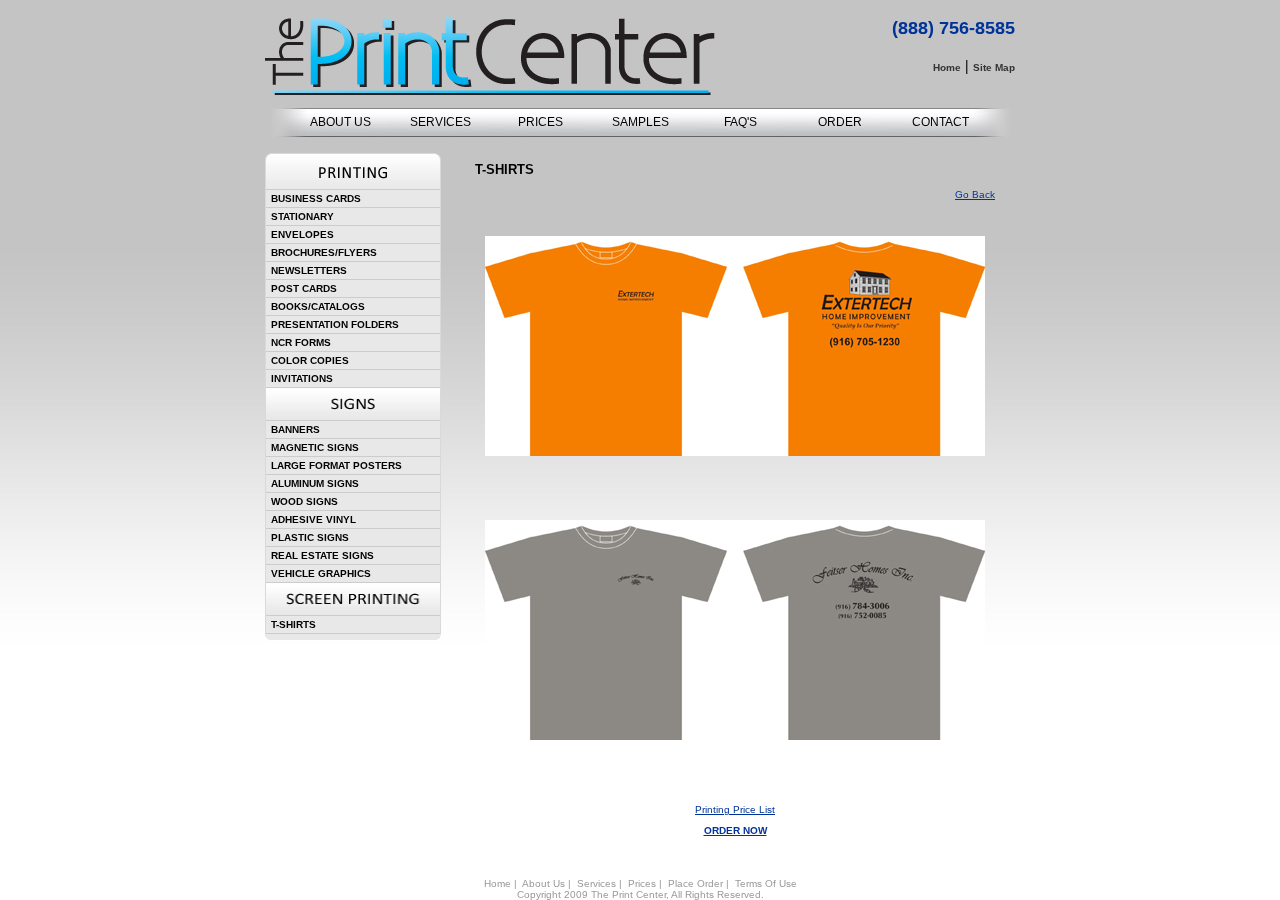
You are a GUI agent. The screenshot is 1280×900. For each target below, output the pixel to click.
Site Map (994, 67)
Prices (642, 883)
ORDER (840, 122)
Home (497, 883)
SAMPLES (640, 122)
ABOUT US (340, 122)
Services (596, 883)
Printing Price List (735, 809)
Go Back (975, 194)
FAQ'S (740, 122)
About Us (543, 883)
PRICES (540, 122)
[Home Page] (490, 91)
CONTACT (940, 122)
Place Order (695, 883)
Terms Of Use (766, 883)
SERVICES (440, 122)
